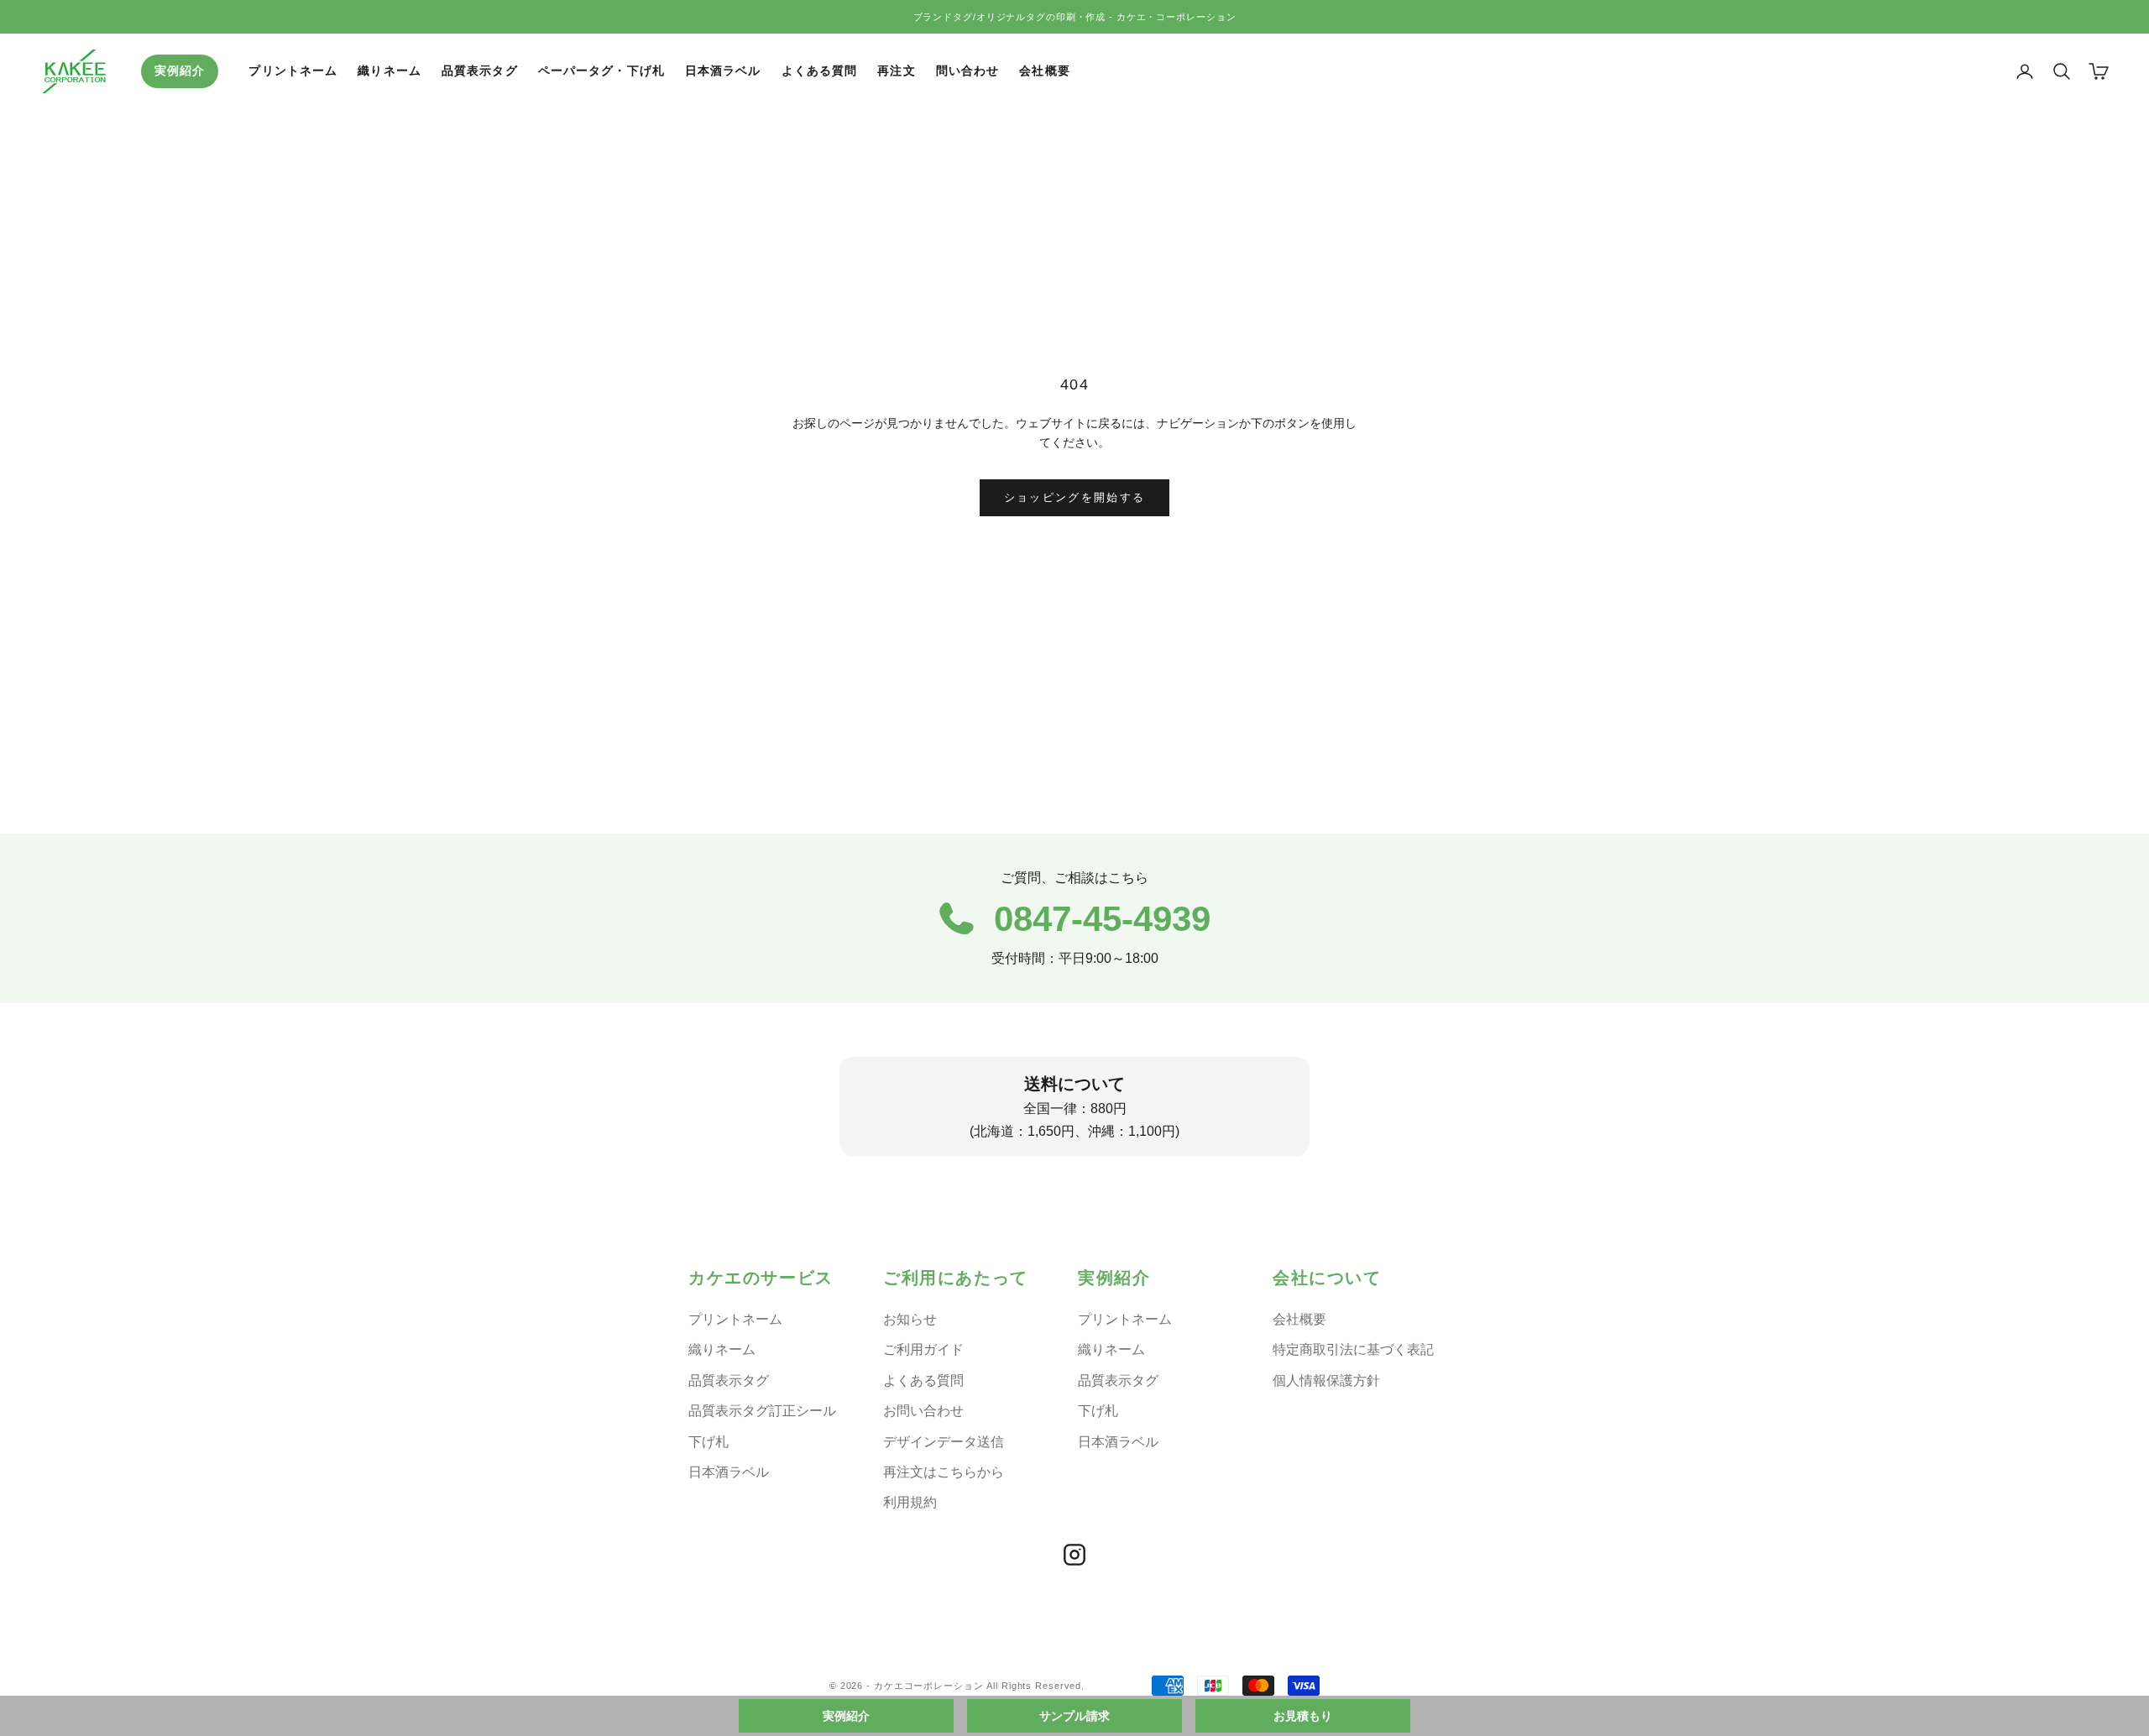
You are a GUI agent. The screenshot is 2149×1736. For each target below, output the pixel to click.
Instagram (1074, 1555)
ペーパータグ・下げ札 (601, 71)
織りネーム (390, 71)
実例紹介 (180, 71)
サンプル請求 (1074, 1716)
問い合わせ (968, 71)
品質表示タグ (480, 71)
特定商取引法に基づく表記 (1353, 1349)
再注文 (896, 71)
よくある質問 (820, 71)
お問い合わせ (923, 1411)
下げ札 (708, 1442)
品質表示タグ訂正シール (762, 1411)
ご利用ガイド (923, 1349)
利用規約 (910, 1502)
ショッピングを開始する (1075, 497)
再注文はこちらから (944, 1472)
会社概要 (1044, 71)
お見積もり (1303, 1716)
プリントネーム (293, 71)
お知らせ (910, 1319)
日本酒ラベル (723, 71)
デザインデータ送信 (944, 1442)
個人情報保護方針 (1326, 1380)
